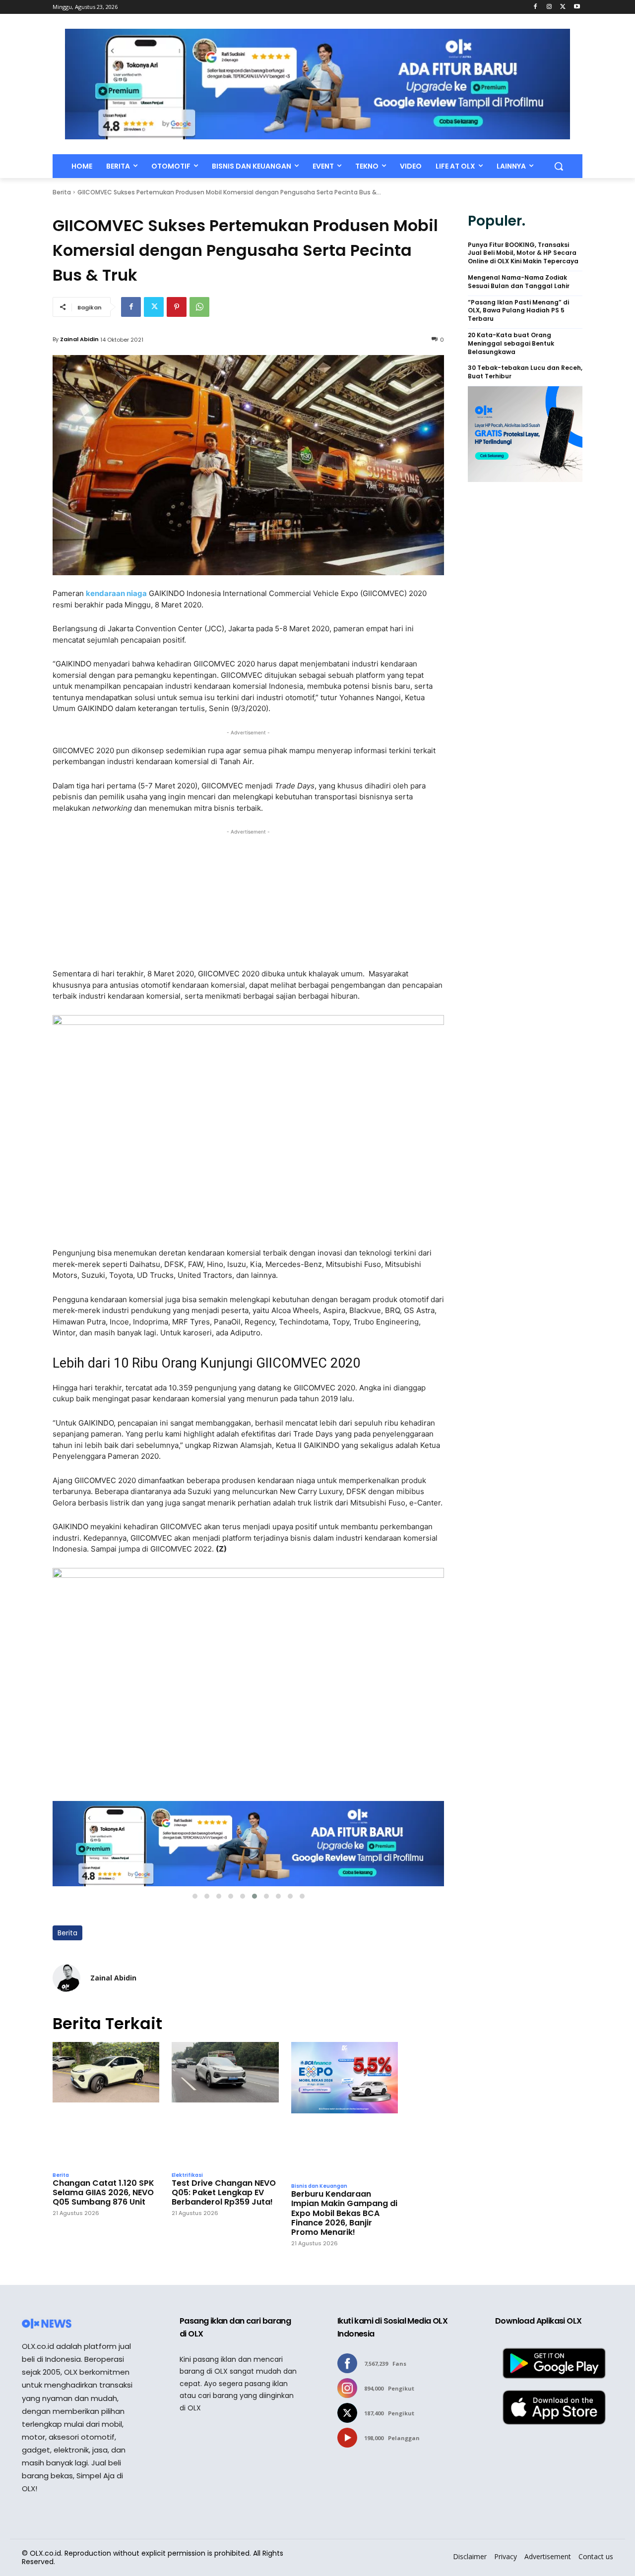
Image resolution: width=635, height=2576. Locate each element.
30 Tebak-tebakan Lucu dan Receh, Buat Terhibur (525, 372)
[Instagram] (549, 7)
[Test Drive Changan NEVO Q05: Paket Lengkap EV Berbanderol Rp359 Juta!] (225, 2104)
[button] (559, 166)
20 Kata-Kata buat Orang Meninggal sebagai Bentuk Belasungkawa (511, 344)
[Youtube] (577, 7)
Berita (62, 192)
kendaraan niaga (116, 593)
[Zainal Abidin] (66, 1978)
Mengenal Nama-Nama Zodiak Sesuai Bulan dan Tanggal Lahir (519, 282)
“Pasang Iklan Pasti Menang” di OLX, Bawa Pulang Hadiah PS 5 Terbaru (518, 311)
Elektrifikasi (187, 2175)
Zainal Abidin (79, 339)
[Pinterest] (177, 307)
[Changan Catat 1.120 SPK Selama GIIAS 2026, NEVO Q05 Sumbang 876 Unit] (106, 2104)
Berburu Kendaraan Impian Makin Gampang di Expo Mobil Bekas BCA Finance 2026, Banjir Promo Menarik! (344, 2213)
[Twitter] (563, 7)
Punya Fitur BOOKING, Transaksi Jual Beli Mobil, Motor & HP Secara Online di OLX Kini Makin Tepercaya (523, 253)
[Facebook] (536, 7)
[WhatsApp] (199, 307)
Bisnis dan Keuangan (319, 2186)
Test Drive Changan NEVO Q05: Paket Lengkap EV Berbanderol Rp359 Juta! (224, 2193)
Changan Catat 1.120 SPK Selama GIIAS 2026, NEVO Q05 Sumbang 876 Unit (103, 2193)
